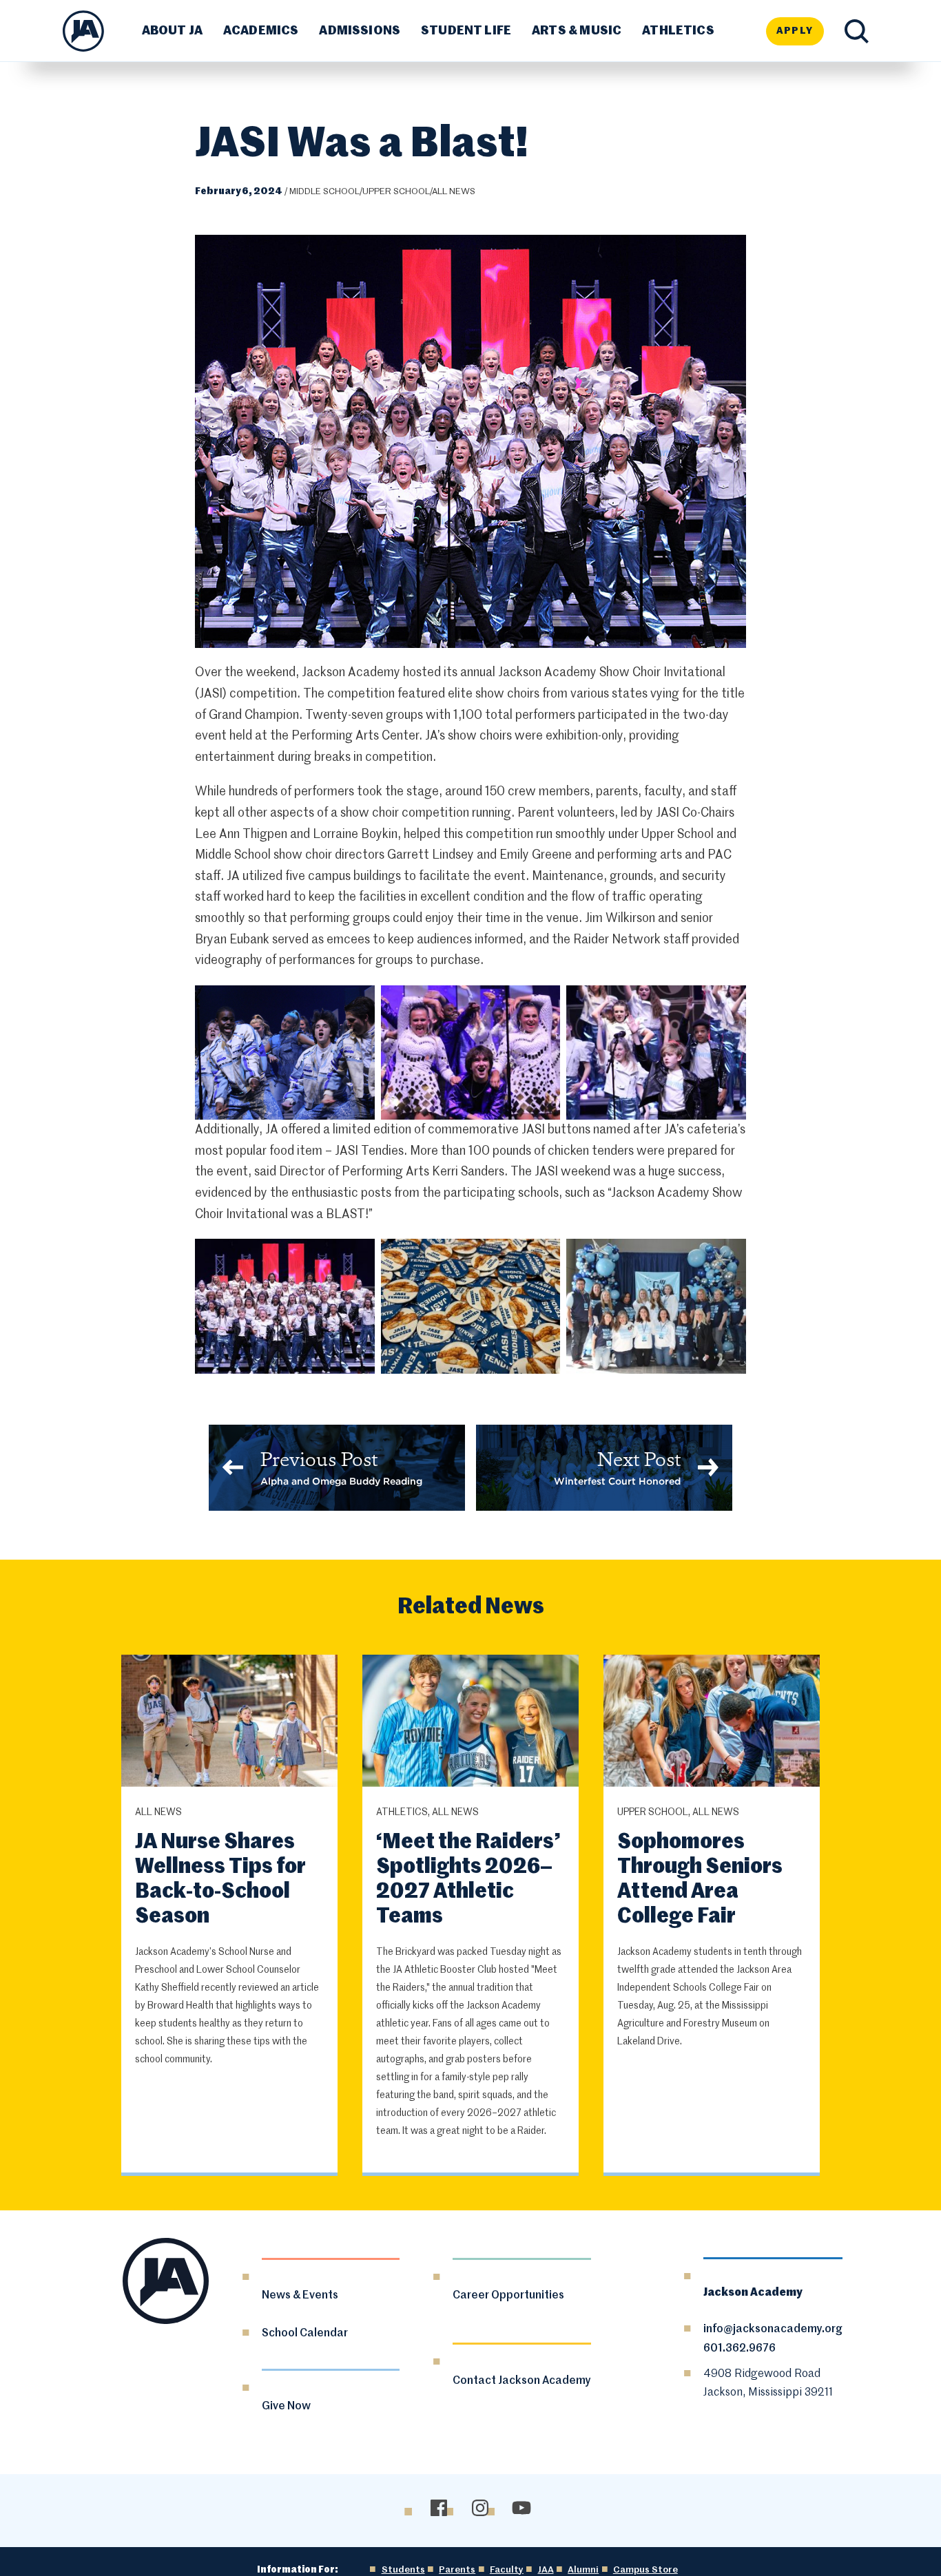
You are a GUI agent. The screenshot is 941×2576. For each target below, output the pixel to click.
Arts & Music (577, 31)
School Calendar (305, 2334)
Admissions (360, 31)
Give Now (286, 2407)
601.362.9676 (740, 2349)
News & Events (300, 2296)
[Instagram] (480, 2508)
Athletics (678, 31)
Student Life (466, 31)
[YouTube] (521, 2508)
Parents (457, 2570)
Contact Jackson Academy (522, 2381)
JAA (546, 2570)
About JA (172, 31)
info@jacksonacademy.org (773, 2329)
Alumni (583, 2570)
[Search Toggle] (857, 31)
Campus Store (645, 2570)
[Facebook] (438, 2508)
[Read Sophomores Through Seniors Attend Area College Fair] (712, 1723)
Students (403, 2570)
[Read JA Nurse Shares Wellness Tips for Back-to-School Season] (230, 1723)
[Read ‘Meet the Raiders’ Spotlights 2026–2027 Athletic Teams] (471, 1723)
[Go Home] (83, 31)
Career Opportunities (508, 2296)
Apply (795, 31)
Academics (261, 31)
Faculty (507, 2570)
